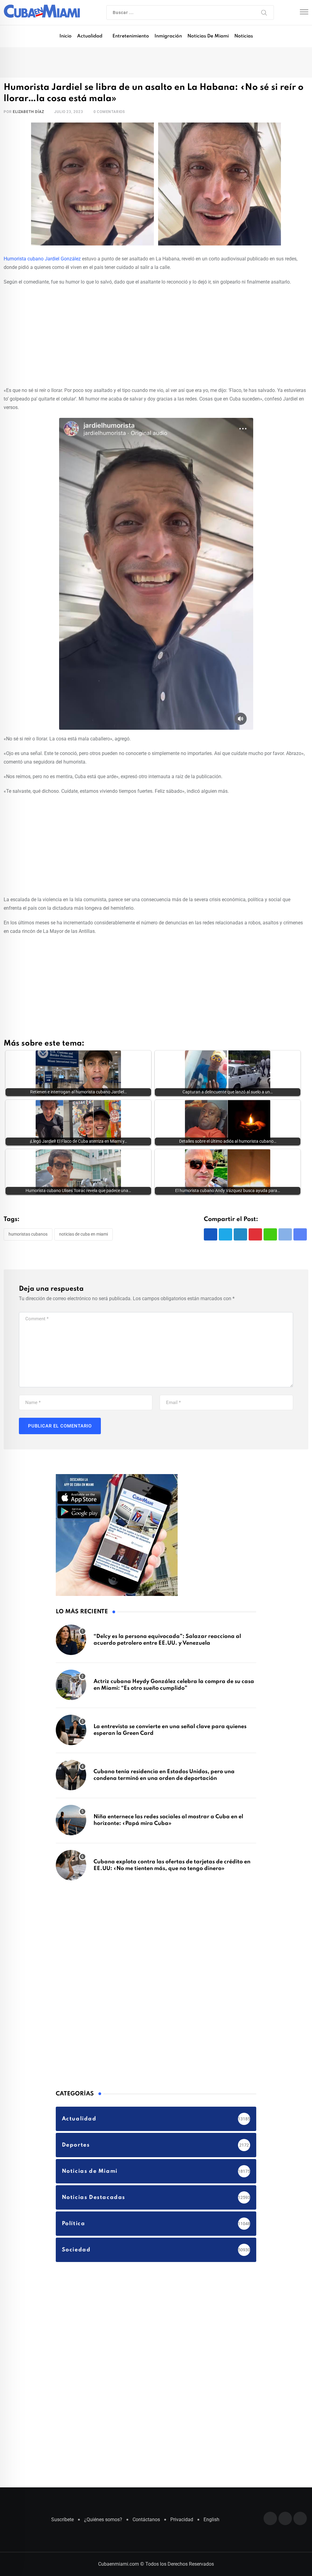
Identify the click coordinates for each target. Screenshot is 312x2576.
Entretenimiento (131, 36)
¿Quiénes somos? (103, 2520)
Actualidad (90, 36)
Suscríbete (62, 2520)
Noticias (244, 36)
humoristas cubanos (28, 1234)
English (211, 2520)
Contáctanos (146, 2520)
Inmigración (168, 36)
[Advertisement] (156, 335)
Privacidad (182, 2520)
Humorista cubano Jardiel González (42, 259)
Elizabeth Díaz (28, 112)
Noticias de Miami (208, 36)
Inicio (66, 36)
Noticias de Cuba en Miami (83, 1234)
